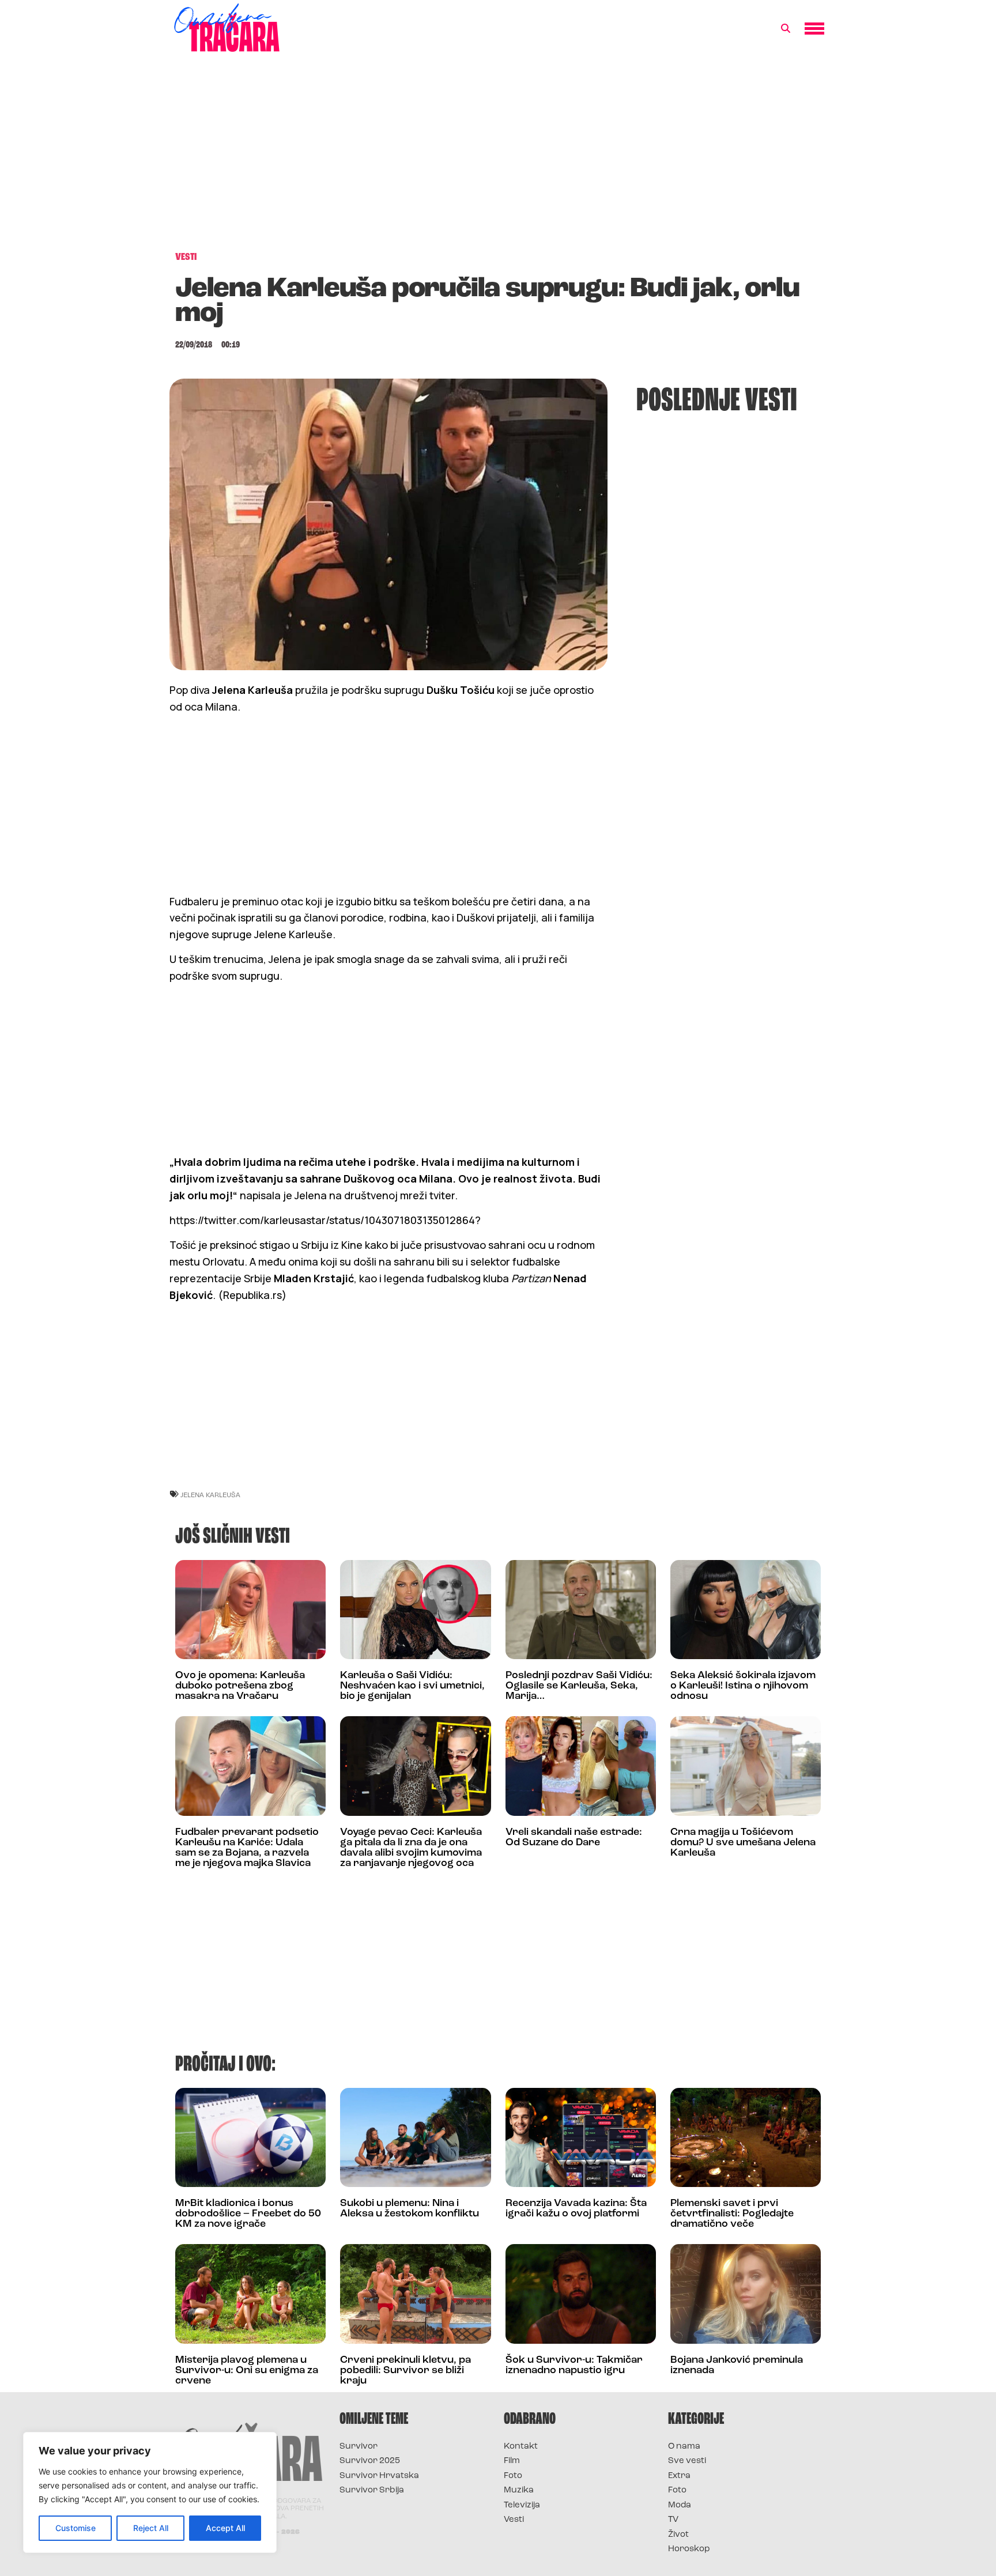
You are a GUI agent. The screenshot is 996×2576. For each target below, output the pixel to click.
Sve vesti (687, 2461)
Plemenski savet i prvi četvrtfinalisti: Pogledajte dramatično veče (732, 2214)
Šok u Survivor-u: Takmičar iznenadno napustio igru (574, 2366)
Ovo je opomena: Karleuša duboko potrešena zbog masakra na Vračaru (240, 1686)
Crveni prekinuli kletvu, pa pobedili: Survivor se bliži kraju (405, 2371)
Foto (513, 2476)
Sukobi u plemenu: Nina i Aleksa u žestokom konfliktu (410, 2209)
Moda (680, 2505)
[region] (150, 2492)
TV (673, 2520)
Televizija (522, 2505)
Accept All (225, 2528)
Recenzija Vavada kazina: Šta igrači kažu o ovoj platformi (576, 2209)
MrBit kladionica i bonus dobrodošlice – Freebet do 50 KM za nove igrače (248, 2214)
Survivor (359, 2447)
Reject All (151, 2528)
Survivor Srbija (372, 2490)
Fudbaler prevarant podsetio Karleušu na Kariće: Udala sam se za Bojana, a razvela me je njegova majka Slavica (247, 1848)
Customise (76, 2528)
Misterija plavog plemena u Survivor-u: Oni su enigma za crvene (247, 2371)
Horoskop (689, 2549)
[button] (786, 29)
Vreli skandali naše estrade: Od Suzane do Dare (574, 1838)
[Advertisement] (498, 158)
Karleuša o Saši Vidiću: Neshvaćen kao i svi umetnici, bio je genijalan (412, 1686)
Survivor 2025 (370, 2461)
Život (678, 2535)
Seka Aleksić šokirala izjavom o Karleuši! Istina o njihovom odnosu (743, 1686)
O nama (684, 2447)
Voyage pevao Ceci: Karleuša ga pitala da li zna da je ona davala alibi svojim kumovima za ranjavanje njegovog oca (411, 1848)
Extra (679, 2476)
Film (512, 2461)
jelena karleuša (210, 1495)
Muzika (519, 2490)
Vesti (514, 2520)
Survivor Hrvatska (379, 2476)
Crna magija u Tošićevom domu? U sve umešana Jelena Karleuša (743, 1843)
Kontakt (521, 2447)
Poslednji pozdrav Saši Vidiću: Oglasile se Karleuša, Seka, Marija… (579, 1686)
